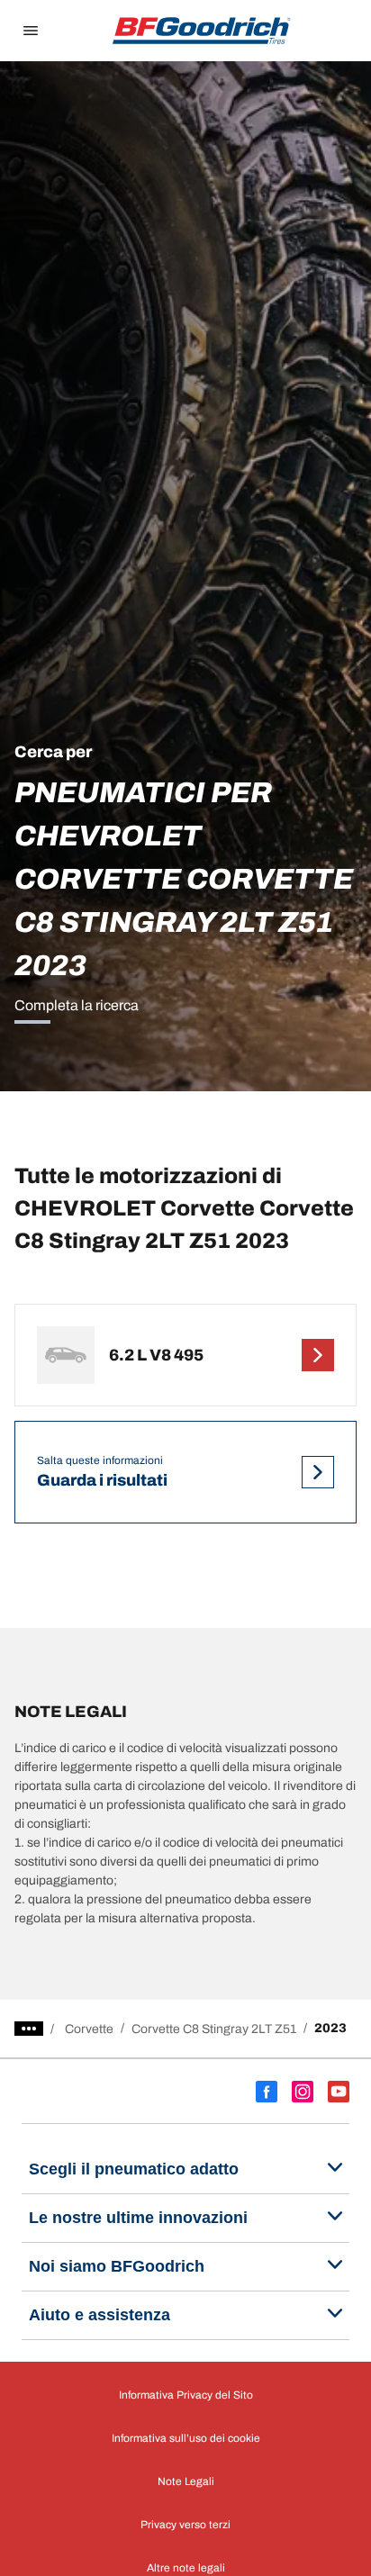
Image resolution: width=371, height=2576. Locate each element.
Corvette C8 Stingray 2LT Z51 (214, 2029)
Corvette (89, 2029)
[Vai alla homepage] (202, 31)
